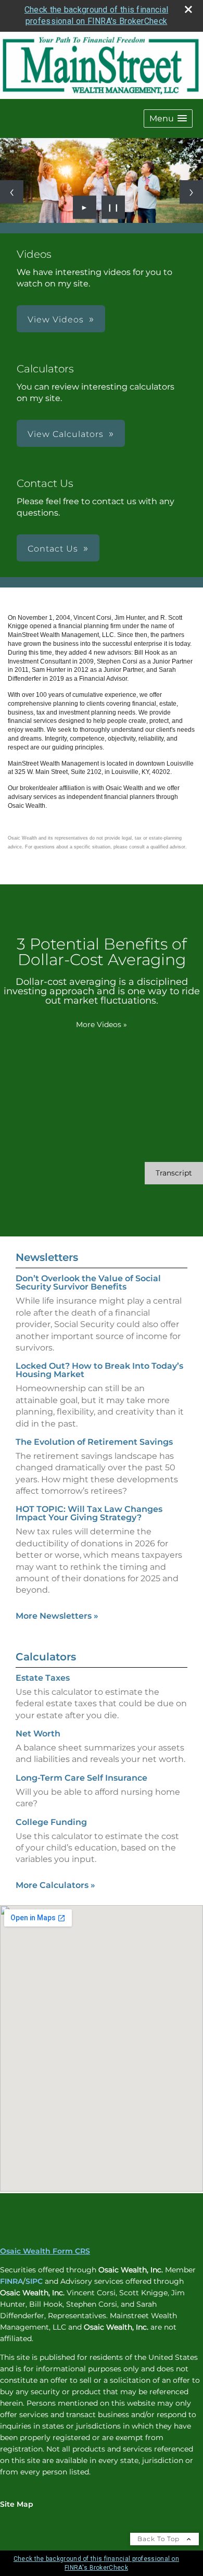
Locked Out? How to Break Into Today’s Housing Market (99, 1370)
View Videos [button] (56, 320)
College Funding (51, 1822)
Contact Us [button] (53, 549)
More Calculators (55, 1885)
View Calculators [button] (66, 434)
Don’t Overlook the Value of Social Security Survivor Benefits (88, 1283)
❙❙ (113, 207)
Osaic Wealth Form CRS (45, 2251)
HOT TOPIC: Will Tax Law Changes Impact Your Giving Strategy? (89, 1513)
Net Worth (38, 1734)
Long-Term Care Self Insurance (81, 1778)
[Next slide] (191, 192)
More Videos (102, 1024)
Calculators (46, 1657)
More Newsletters (57, 1616)
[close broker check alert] (188, 9)
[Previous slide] (12, 192)
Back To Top (160, 2539)
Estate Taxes (43, 1678)
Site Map (17, 2504)
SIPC (34, 2281)
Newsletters (47, 1257)
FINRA (11, 2281)
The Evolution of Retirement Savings (94, 1442)
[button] (168, 118)
